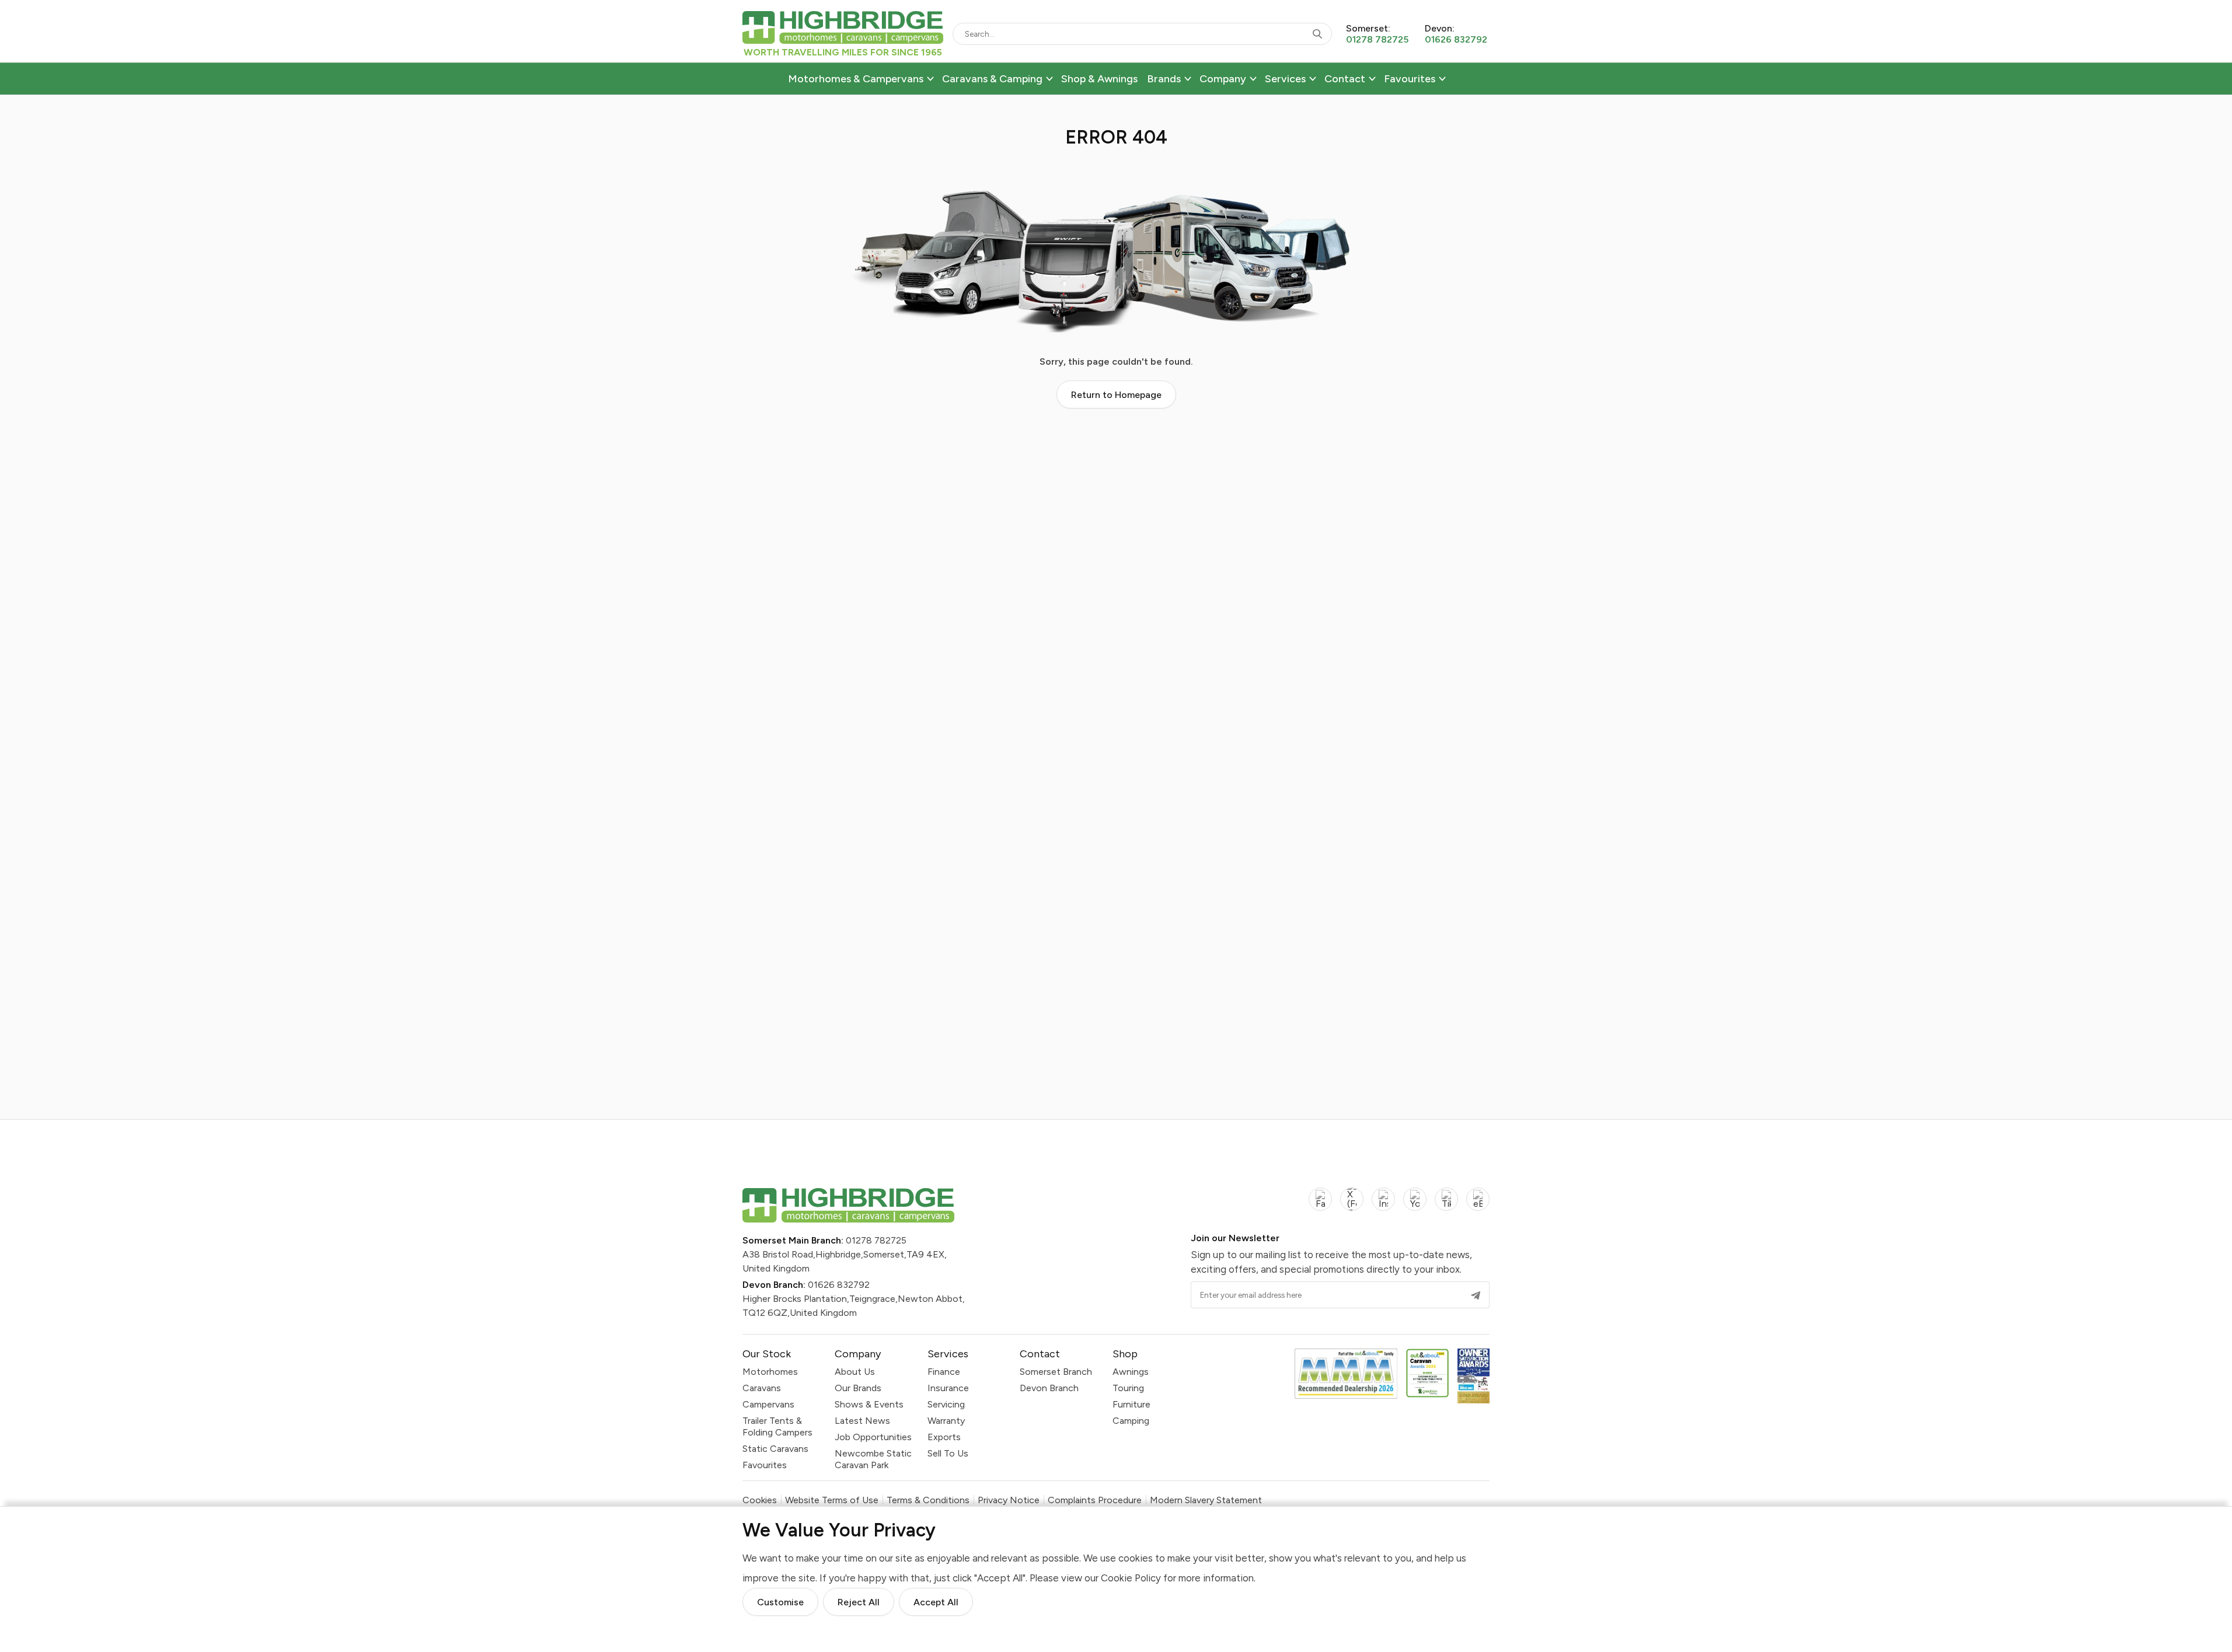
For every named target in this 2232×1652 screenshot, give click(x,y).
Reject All (859, 1602)
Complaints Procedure (1095, 1500)
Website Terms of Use (832, 1500)
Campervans (768, 1404)
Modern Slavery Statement (1206, 1500)
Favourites (1410, 79)
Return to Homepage (1116, 395)
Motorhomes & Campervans (856, 79)
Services (1285, 79)
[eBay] (1478, 1206)
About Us (855, 1372)
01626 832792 (839, 1285)
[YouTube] (1415, 1206)
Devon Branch (1049, 1388)
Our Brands (858, 1388)
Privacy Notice (1009, 1500)
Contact (1345, 79)
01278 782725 (876, 1240)
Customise (780, 1602)
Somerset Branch (1056, 1372)
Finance (944, 1372)
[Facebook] (1320, 1206)
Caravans (762, 1388)
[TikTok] (1446, 1206)
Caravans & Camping (992, 79)
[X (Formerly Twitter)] (1352, 1206)
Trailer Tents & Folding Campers (777, 1426)
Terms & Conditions (928, 1500)
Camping (1131, 1421)
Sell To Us (948, 1453)
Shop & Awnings (1099, 79)
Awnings (1131, 1372)
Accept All (936, 1602)
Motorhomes (770, 1372)
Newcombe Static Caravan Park (873, 1459)
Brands (1164, 79)
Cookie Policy (1131, 1578)
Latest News (862, 1421)
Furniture (1131, 1404)
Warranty (946, 1421)
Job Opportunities (873, 1437)
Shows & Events (869, 1404)
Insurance (948, 1388)
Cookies (760, 1500)
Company (1223, 79)
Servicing (946, 1404)
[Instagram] (1383, 1206)
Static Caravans (775, 1449)
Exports (944, 1437)
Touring (1128, 1388)
